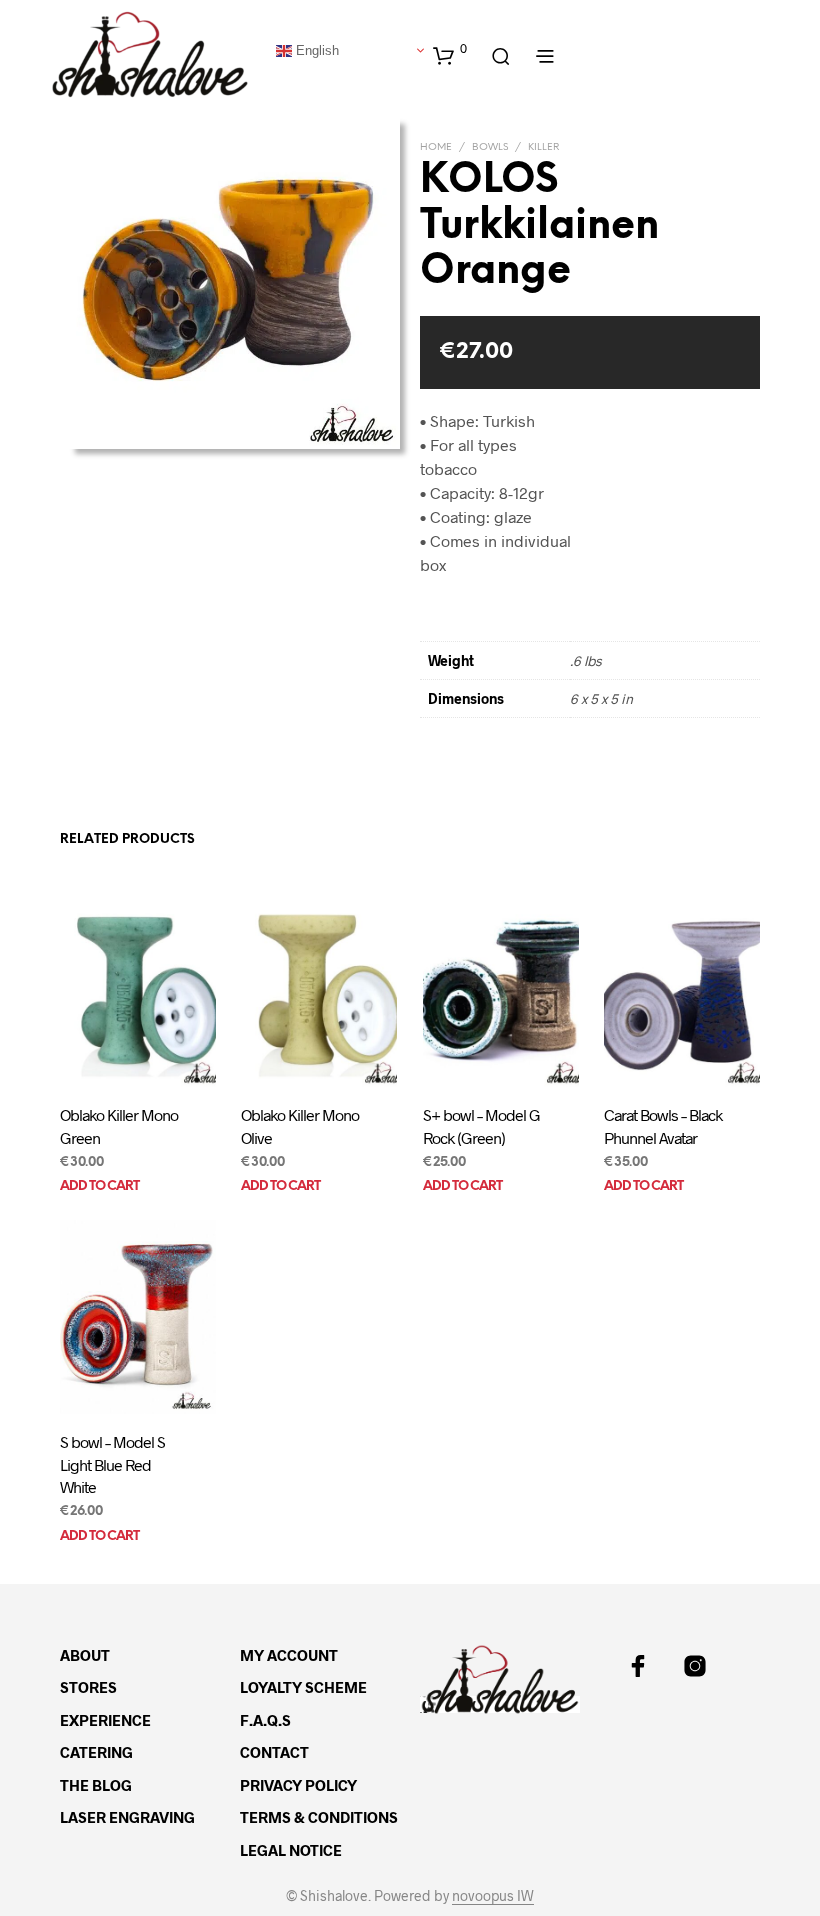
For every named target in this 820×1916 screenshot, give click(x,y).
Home (436, 147)
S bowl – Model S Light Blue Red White (112, 1464)
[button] (450, 55)
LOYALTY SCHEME (303, 1687)
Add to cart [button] (99, 1186)
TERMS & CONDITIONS (319, 1817)
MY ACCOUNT (289, 1655)
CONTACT (274, 1752)
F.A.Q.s (265, 1720)
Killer (543, 147)
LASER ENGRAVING (127, 1817)
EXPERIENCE (105, 1720)
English (315, 49)
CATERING (96, 1752)
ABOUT (85, 1655)
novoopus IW (493, 1896)
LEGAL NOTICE (291, 1850)
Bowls (490, 147)
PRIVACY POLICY (298, 1785)
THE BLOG (96, 1785)
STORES (88, 1687)
